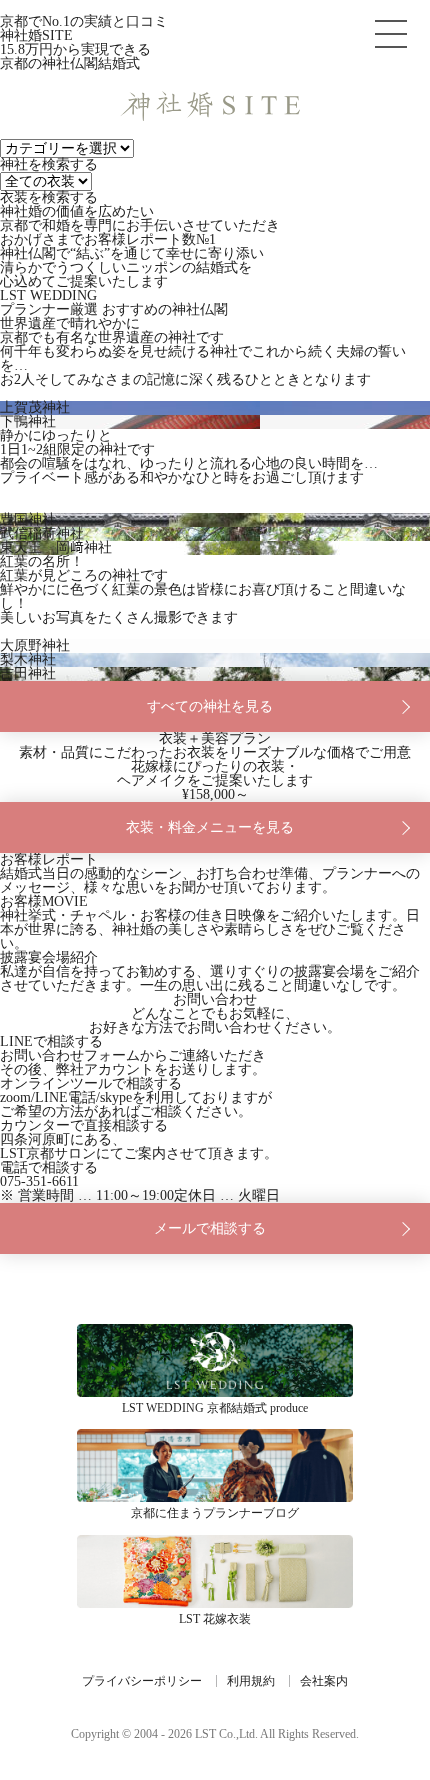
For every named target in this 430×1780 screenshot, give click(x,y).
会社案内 (324, 1681)
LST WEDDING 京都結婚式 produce (215, 1360)
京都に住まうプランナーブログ (215, 1465)
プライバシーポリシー (142, 1681)
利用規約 (251, 1681)
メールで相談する (210, 1228)
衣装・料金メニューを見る (210, 827)
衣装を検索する (49, 197)
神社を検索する (49, 164)
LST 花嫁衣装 (215, 1571)
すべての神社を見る (210, 706)
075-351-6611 (39, 1181)
